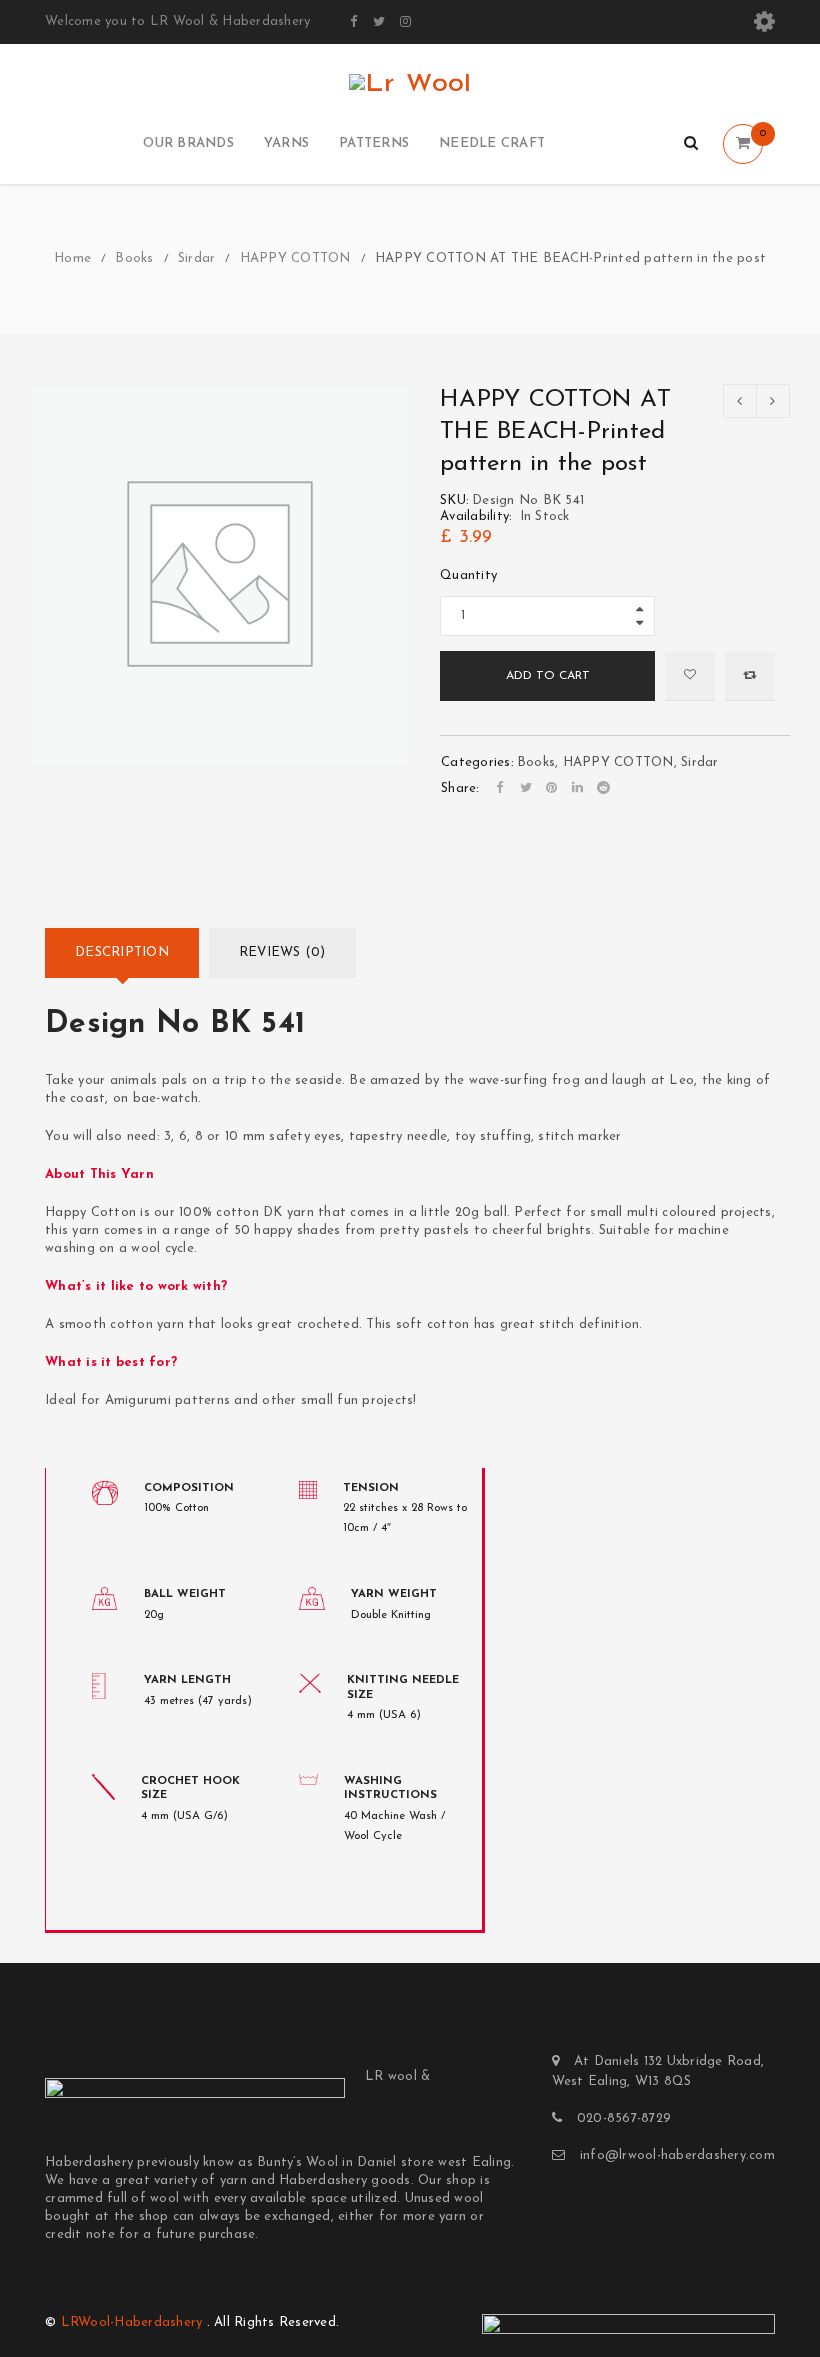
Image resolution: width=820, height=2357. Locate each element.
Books (134, 258)
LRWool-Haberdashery (132, 2322)
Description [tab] (122, 952)
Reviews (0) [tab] (282, 952)
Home (72, 258)
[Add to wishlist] (690, 676)
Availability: (476, 516)
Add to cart (548, 676)
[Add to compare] (750, 676)
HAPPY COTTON (295, 258)
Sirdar (197, 258)
